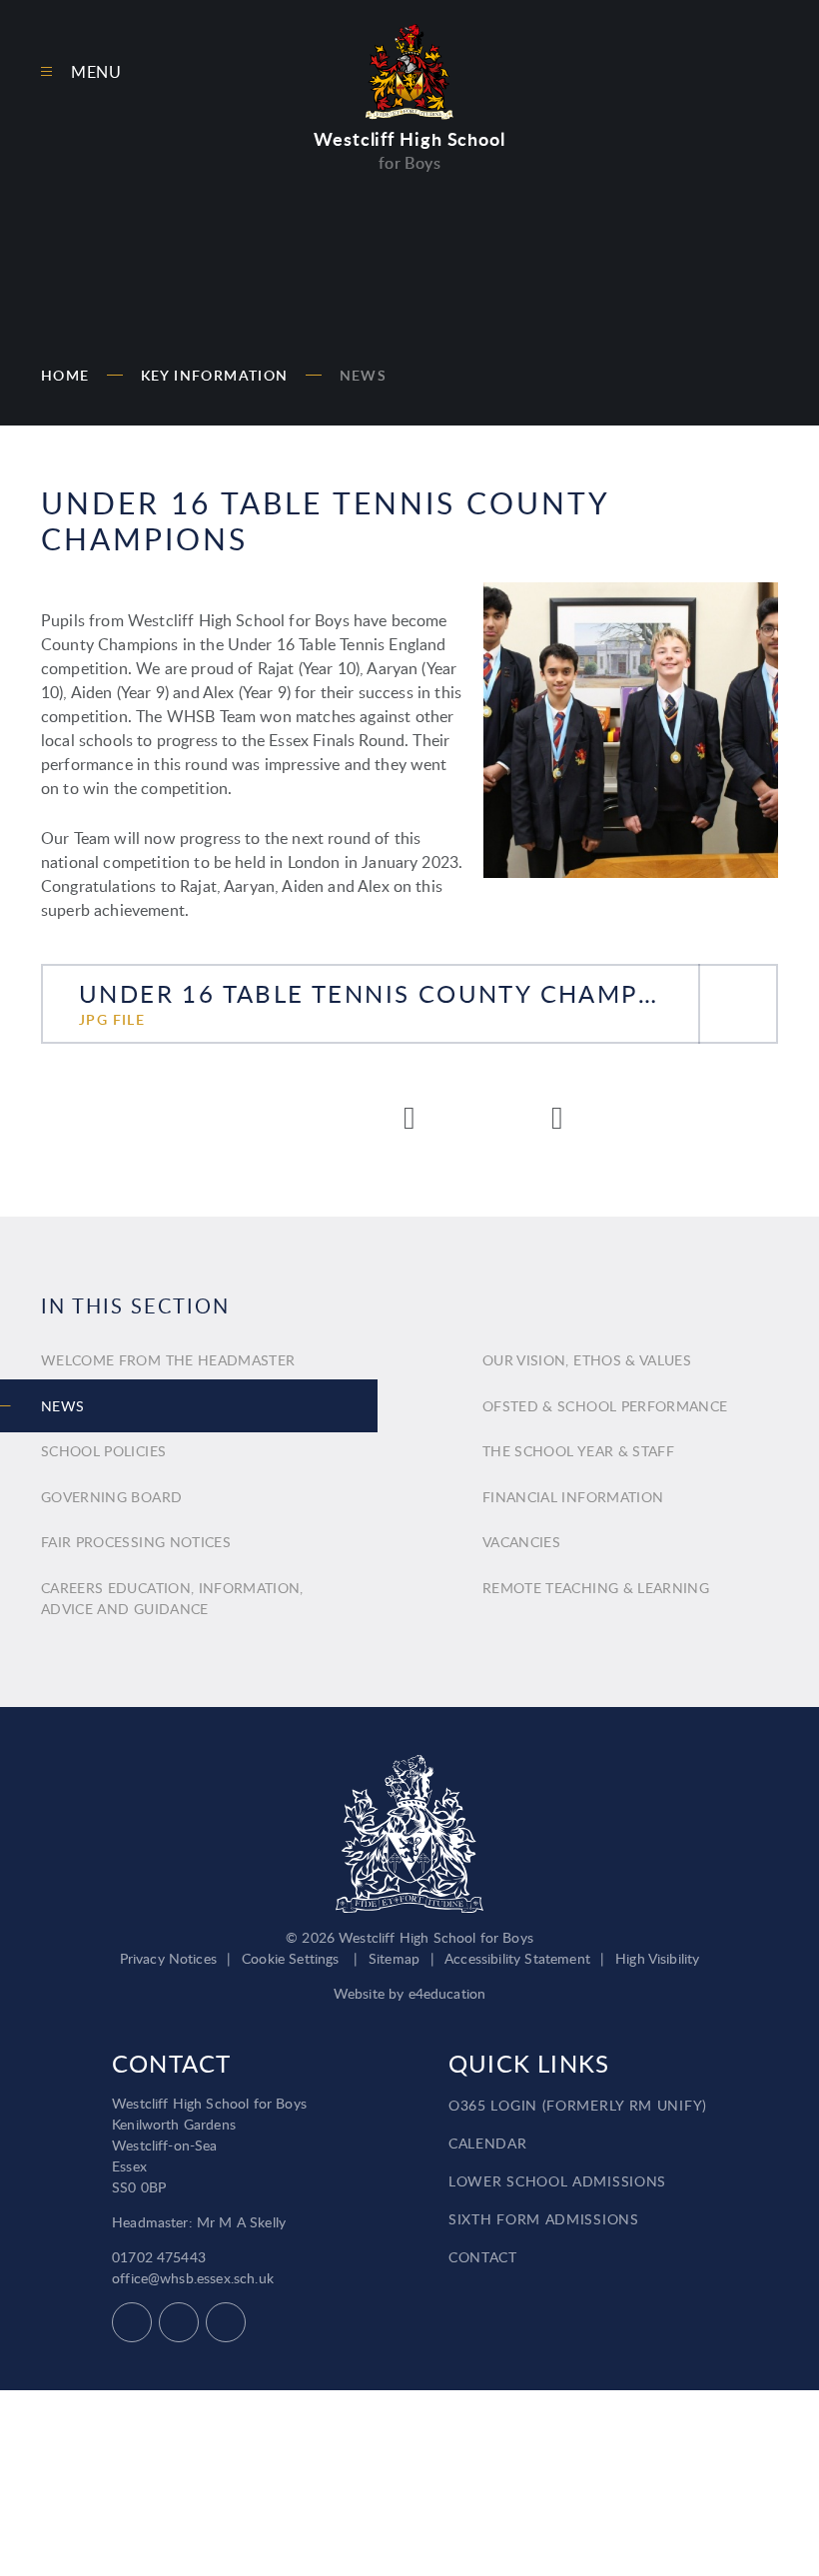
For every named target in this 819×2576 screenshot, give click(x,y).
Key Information (215, 375)
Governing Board (111, 1497)
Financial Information (573, 1497)
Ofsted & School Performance (605, 1406)
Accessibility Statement (517, 1958)
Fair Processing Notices (136, 1542)
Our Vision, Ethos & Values (587, 1360)
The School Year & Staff (578, 1451)
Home (65, 375)
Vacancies (521, 1542)
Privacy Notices (168, 1958)
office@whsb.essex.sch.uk (193, 2278)
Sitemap (394, 1958)
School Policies (103, 1451)
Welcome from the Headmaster (168, 1360)
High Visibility (657, 1958)
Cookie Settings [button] (290, 1958)
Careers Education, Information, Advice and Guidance (172, 1598)
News (364, 375)
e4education (447, 1993)
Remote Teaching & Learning (596, 1588)
